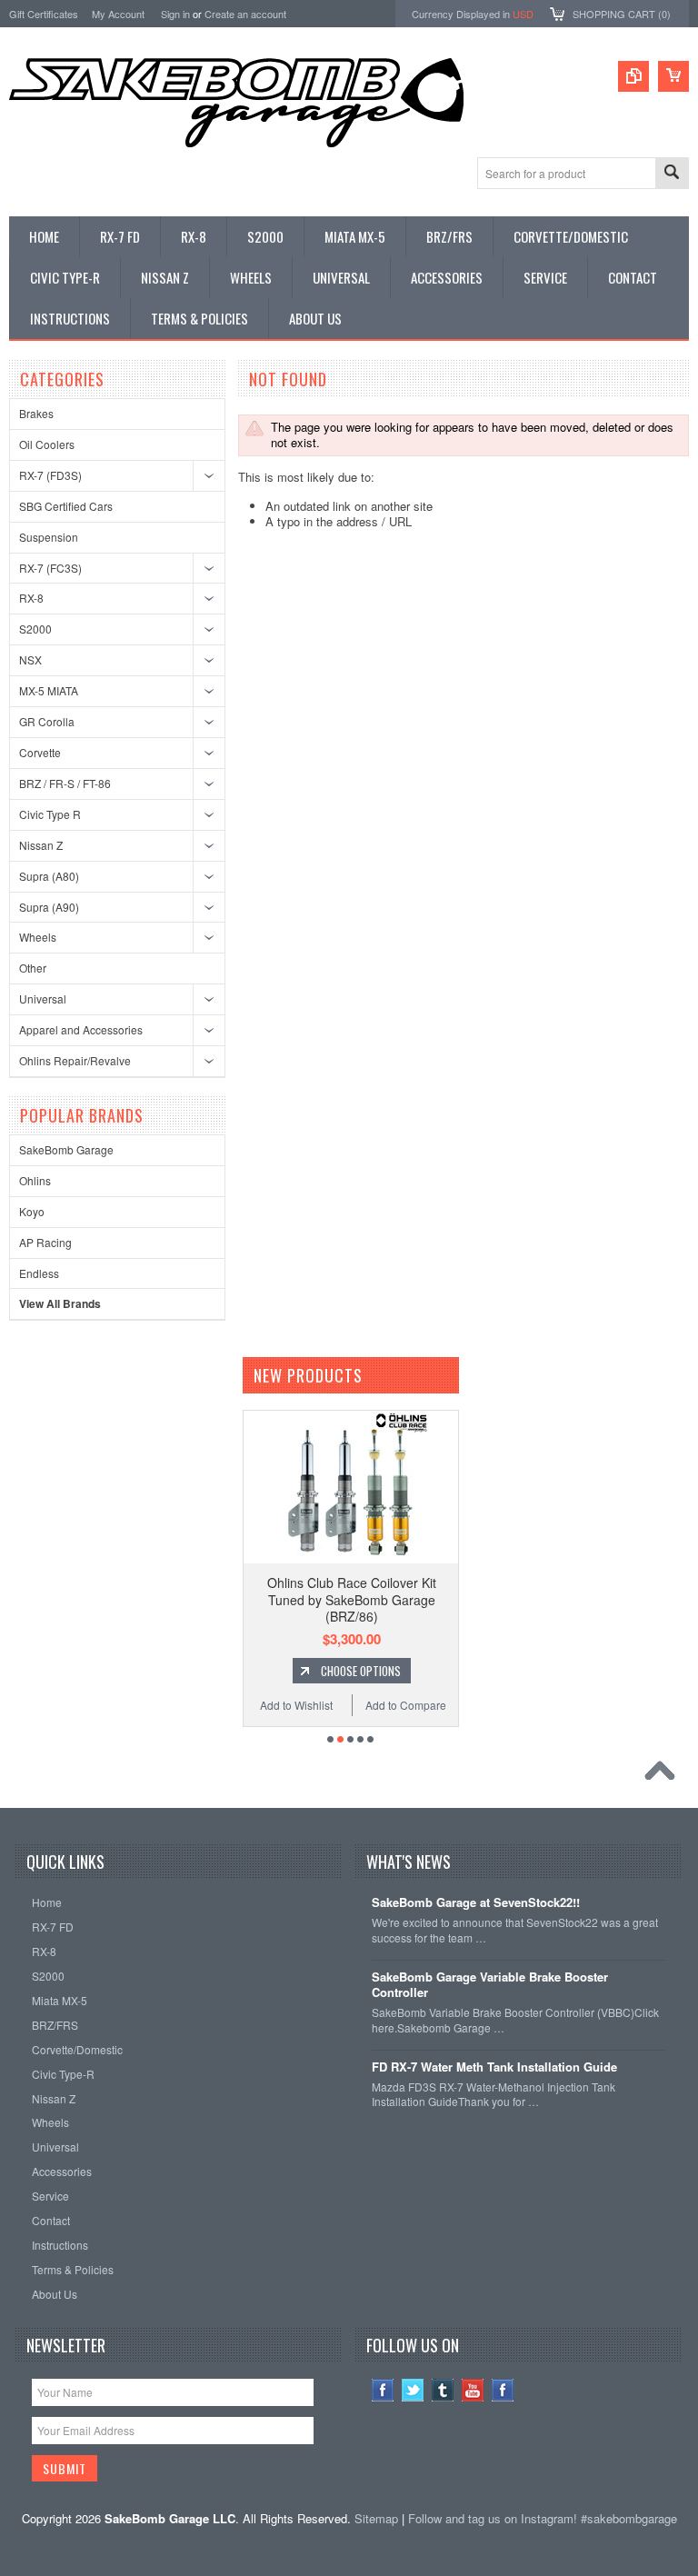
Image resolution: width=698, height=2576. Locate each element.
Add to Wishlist (296, 1705)
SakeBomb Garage (66, 1149)
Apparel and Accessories (81, 1029)
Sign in (175, 14)
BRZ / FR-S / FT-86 (65, 783)
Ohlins (35, 1180)
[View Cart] (673, 76)
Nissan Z (41, 845)
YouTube (473, 2390)
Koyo (32, 1211)
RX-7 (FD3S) (50, 475)
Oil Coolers (47, 444)
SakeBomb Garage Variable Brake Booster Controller (490, 1985)
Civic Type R (50, 814)
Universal (43, 998)
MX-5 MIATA (49, 690)
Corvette (40, 752)
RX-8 (31, 598)
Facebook (383, 2390)
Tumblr (443, 2390)
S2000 (35, 629)
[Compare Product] (633, 76)
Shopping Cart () (622, 14)
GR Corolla (47, 721)
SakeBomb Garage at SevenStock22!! (476, 1903)
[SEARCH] (672, 174)
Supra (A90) (49, 907)
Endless (39, 1273)
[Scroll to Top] (664, 1775)
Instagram (503, 2390)
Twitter (413, 2390)
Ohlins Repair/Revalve (75, 1060)
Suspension (49, 537)
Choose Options (361, 1671)
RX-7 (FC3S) (50, 568)
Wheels (38, 937)
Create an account (245, 14)
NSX (30, 659)
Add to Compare (406, 1705)
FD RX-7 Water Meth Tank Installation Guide (494, 2067)
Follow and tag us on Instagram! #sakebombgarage (543, 2518)
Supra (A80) (49, 876)
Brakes (36, 413)
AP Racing (45, 1242)
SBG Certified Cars (66, 506)
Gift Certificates (44, 14)
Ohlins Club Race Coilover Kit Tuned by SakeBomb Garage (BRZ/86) (352, 1599)
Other (33, 968)
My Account (118, 14)
